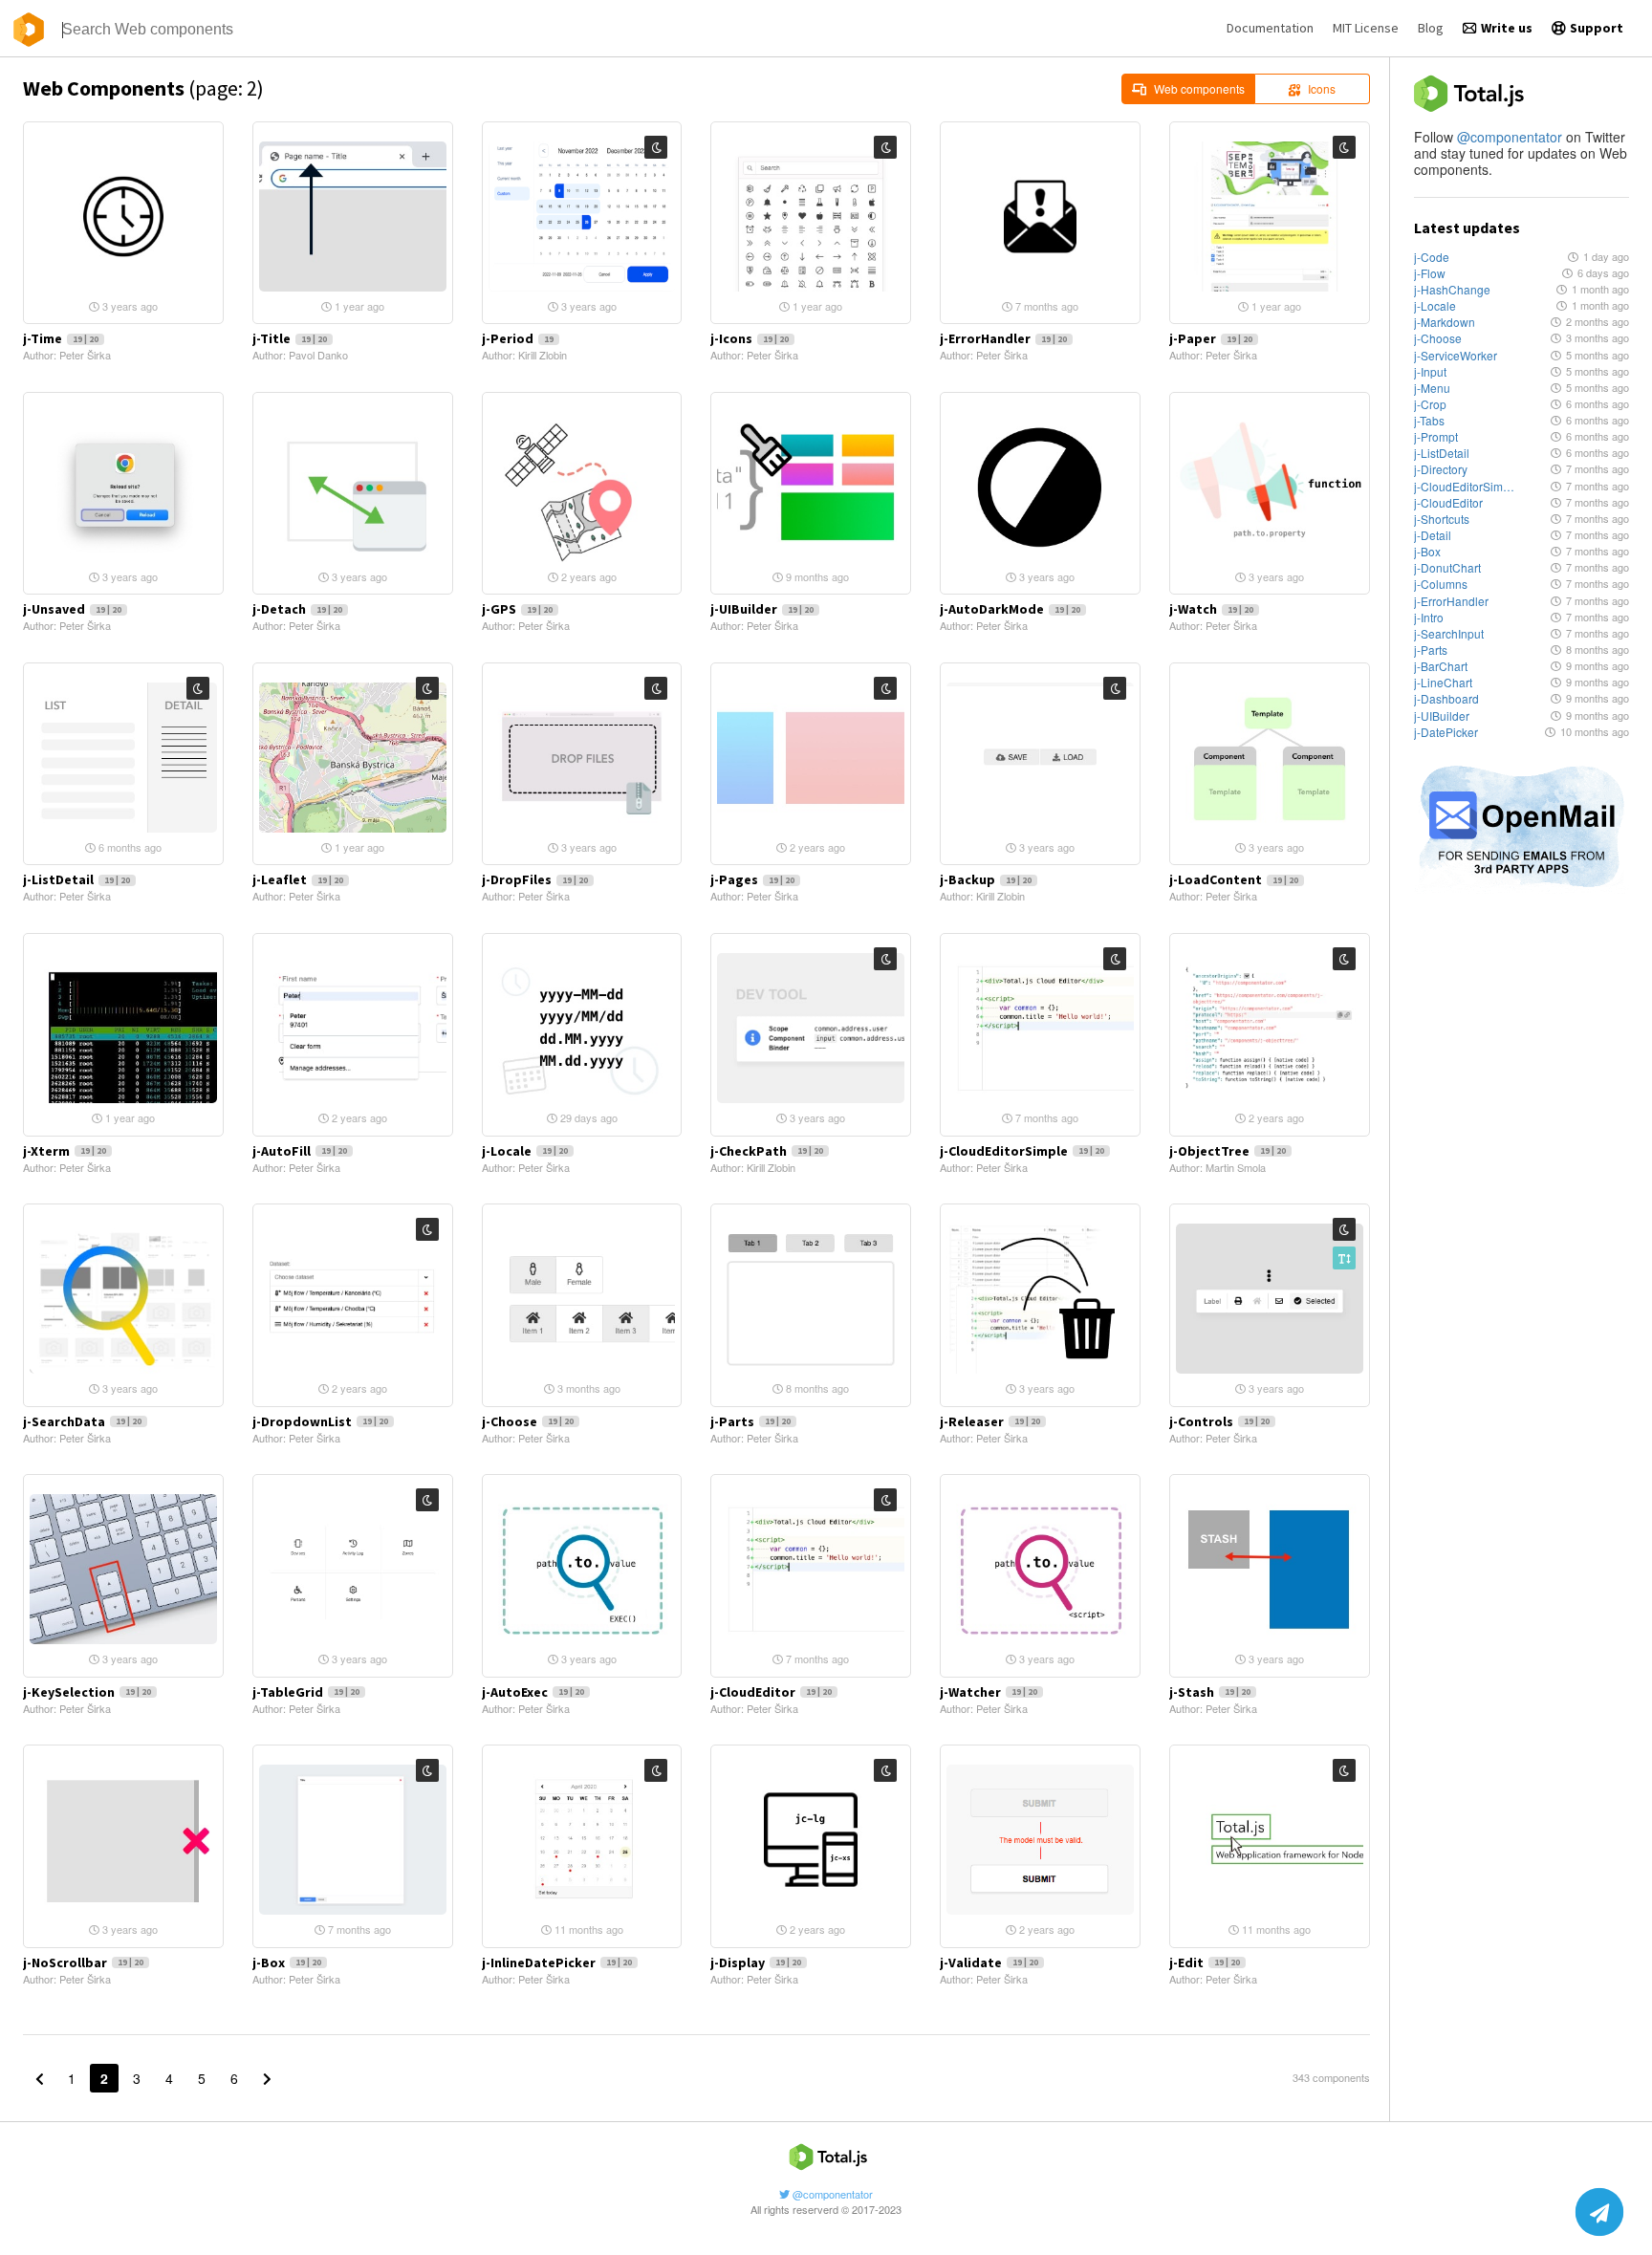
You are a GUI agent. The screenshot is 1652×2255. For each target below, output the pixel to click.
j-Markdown (1445, 322)
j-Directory (1441, 469)
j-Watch (1211, 609)
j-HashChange (1452, 289)
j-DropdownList (320, 1421)
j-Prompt (1436, 436)
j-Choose (1438, 338)
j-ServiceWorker (1456, 355)
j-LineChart (1443, 682)
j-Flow (1430, 273)
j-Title (290, 338)
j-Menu (1432, 388)
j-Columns (1441, 584)
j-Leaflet (298, 879)
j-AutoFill (300, 1151)
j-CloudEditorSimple (1464, 486)
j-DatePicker (1446, 732)
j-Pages (752, 879)
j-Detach (297, 609)
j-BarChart (1441, 666)
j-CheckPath (767, 1151)
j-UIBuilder (1442, 716)
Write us (1507, 28)
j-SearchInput (1449, 633)
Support (1597, 28)
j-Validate (989, 1962)
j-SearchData (82, 1421)
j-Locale (1435, 305)
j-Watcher (989, 1692)
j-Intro (1429, 617)
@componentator (1510, 137)
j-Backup (986, 879)
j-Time (61, 338)
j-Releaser (990, 1421)
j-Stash (1210, 1692)
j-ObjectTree (1228, 1151)
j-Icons (750, 338)
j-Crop (1430, 404)
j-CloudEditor (1448, 502)
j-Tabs (1429, 420)
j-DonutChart (1447, 567)
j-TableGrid (306, 1692)
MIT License (1366, 28)
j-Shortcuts (1442, 519)
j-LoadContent (1234, 879)
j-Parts (1431, 650)
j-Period (518, 338)
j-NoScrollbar (83, 1962)
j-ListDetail (1442, 453)
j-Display (756, 1962)
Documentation (1270, 28)
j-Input (1430, 371)
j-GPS (517, 609)
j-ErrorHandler (1451, 601)
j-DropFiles (535, 879)
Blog (1431, 28)
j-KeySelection (87, 1692)
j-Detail (1433, 535)
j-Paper (1211, 338)
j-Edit (1205, 1962)
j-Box (1427, 551)
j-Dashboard (1446, 698)
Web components (1199, 88)
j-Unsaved (72, 609)
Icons (1322, 88)
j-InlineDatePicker (557, 1962)
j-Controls (1219, 1421)
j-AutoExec (533, 1692)
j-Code (1432, 257)
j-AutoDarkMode (1010, 609)
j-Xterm (65, 1151)
